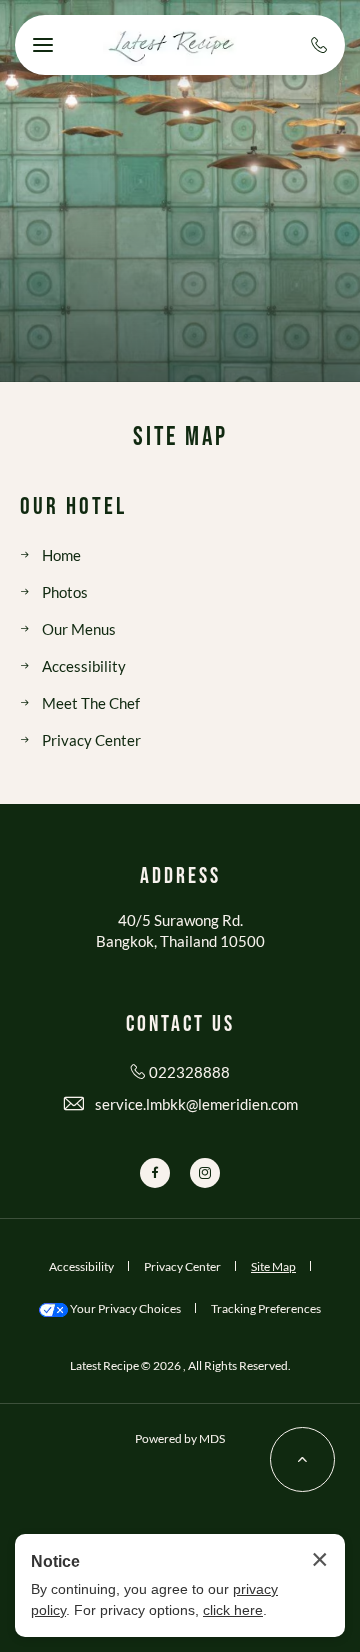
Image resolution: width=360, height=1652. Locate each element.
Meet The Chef (91, 703)
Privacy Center (91, 740)
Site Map (180, 437)
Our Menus (79, 629)
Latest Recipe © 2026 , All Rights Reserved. (180, 1365)
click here (233, 1610)
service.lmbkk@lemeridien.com (196, 1104)
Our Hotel (73, 507)
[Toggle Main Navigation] (43, 45)
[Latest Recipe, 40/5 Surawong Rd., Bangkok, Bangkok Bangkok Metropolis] (170, 45)
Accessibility (84, 666)
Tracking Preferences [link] (266, 1308)
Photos (65, 592)
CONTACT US (180, 1025)
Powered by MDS (180, 1438)
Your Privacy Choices (124, 1308)
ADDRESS (180, 877)
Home (61, 555)
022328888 (189, 1072)
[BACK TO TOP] (302, 1459)
